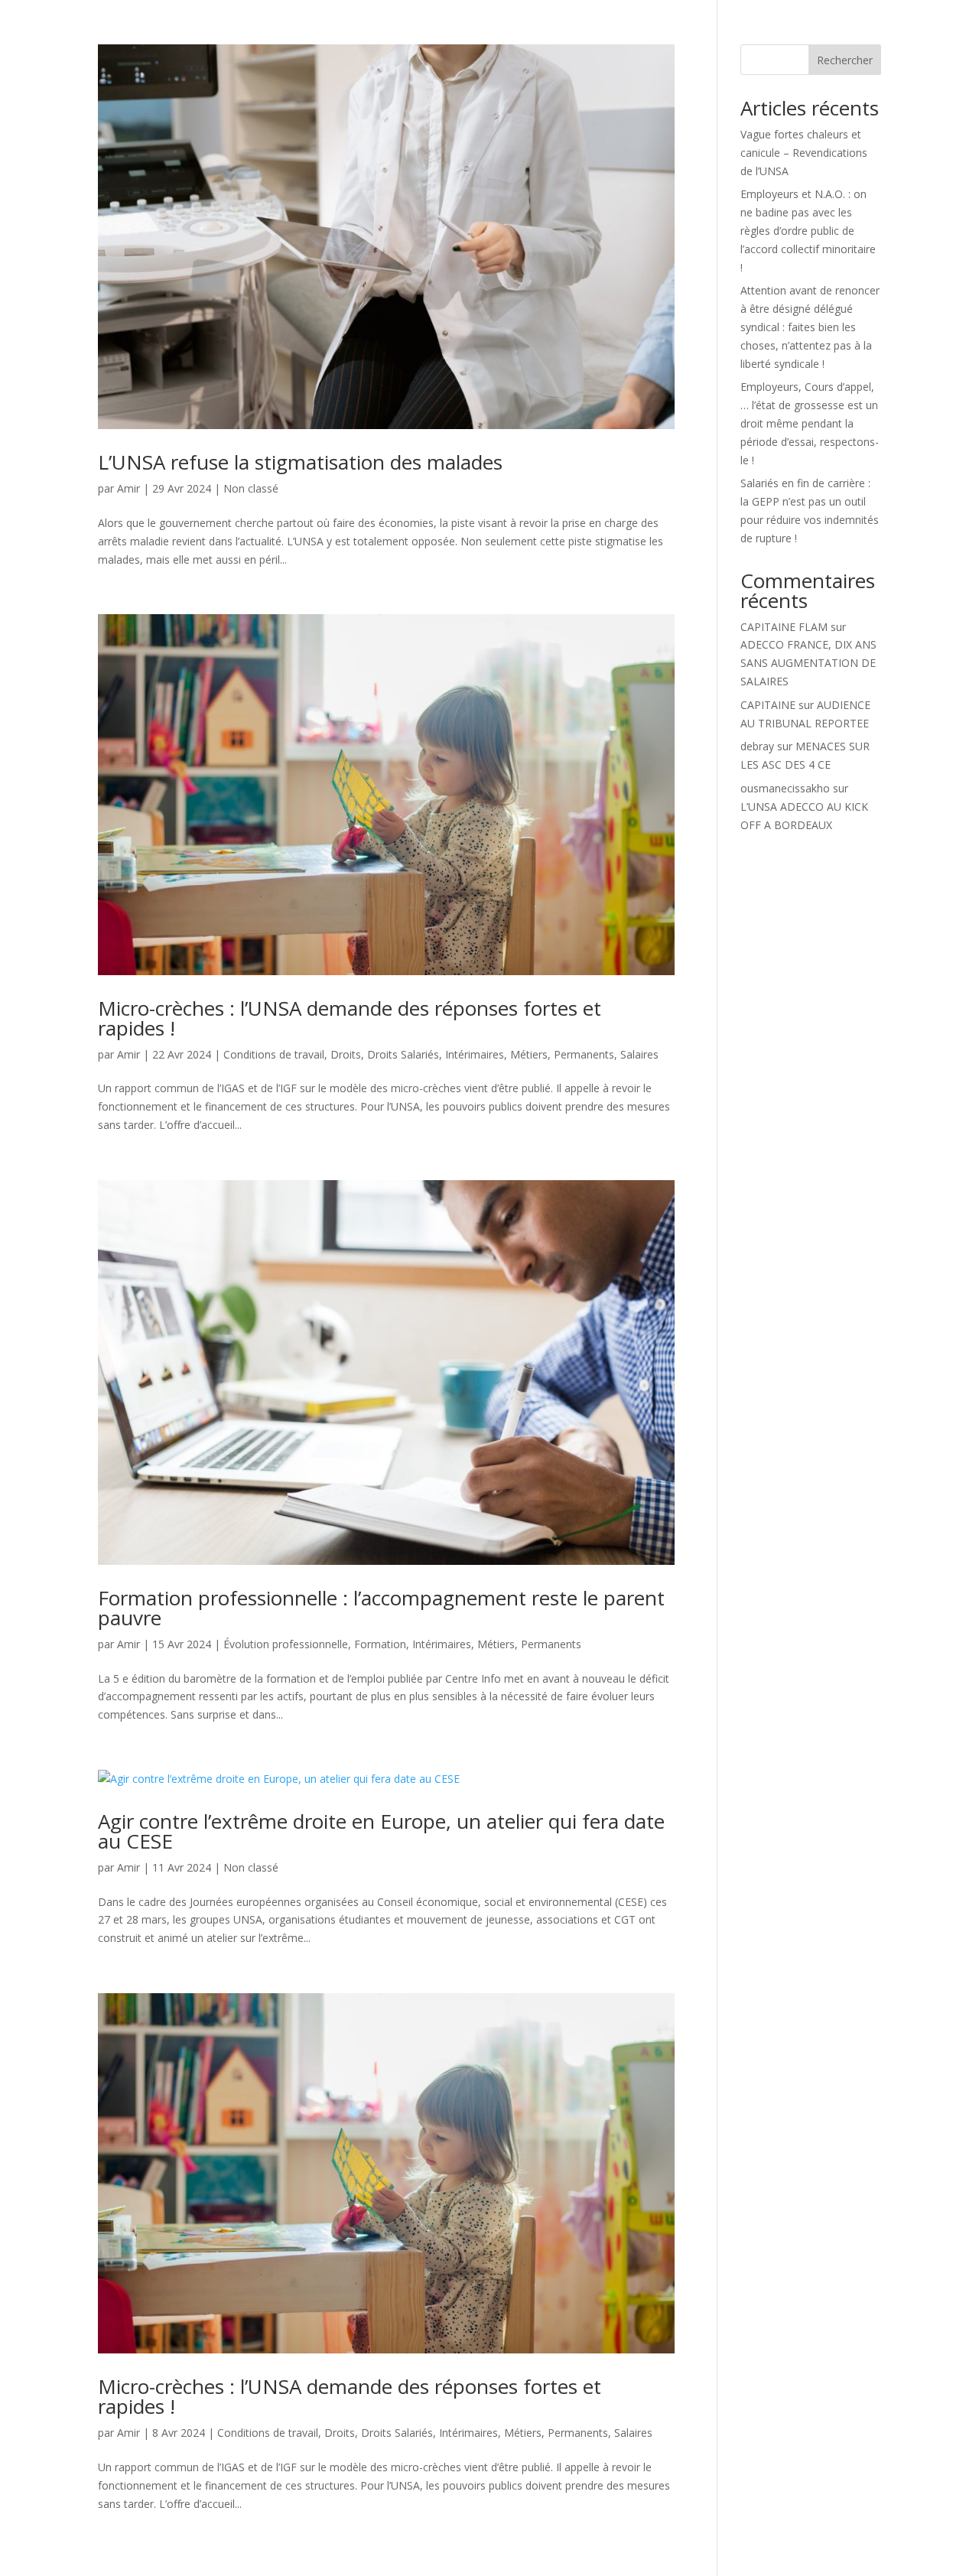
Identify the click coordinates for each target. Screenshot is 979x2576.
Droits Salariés (403, 1054)
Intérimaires (475, 1054)
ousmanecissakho (785, 788)
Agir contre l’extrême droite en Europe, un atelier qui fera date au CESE (381, 1831)
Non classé (251, 488)
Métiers (529, 1054)
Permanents (584, 1054)
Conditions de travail (274, 1054)
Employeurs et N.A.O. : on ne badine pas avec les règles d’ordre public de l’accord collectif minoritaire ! (808, 230)
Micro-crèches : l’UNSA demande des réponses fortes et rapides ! (350, 1018)
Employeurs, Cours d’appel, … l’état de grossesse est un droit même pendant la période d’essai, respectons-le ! (810, 423)
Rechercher (845, 60)
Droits (346, 1054)
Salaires (639, 1054)
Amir (128, 488)
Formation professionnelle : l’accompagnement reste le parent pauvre (381, 1608)
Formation (380, 1644)
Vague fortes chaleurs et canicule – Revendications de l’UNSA (804, 153)
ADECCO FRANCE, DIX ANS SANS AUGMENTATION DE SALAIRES (808, 663)
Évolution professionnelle (286, 1644)
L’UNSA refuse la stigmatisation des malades (300, 462)
